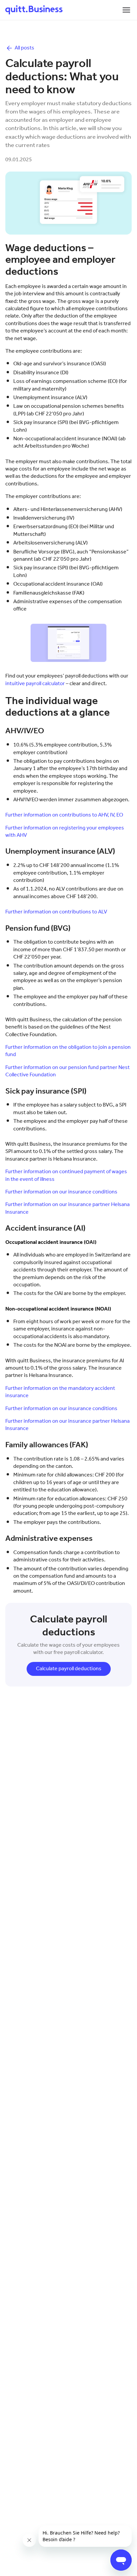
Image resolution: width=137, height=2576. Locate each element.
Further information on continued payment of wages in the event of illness (66, 1175)
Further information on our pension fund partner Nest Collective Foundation (68, 1071)
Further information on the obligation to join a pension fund (68, 1051)
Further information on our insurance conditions (61, 1192)
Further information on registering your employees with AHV (65, 832)
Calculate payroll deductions (69, 1669)
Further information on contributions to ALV (56, 912)
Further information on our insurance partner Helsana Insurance (68, 1208)
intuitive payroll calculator (35, 684)
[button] (126, 10)
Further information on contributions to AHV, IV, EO (64, 815)
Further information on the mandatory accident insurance (60, 1392)
